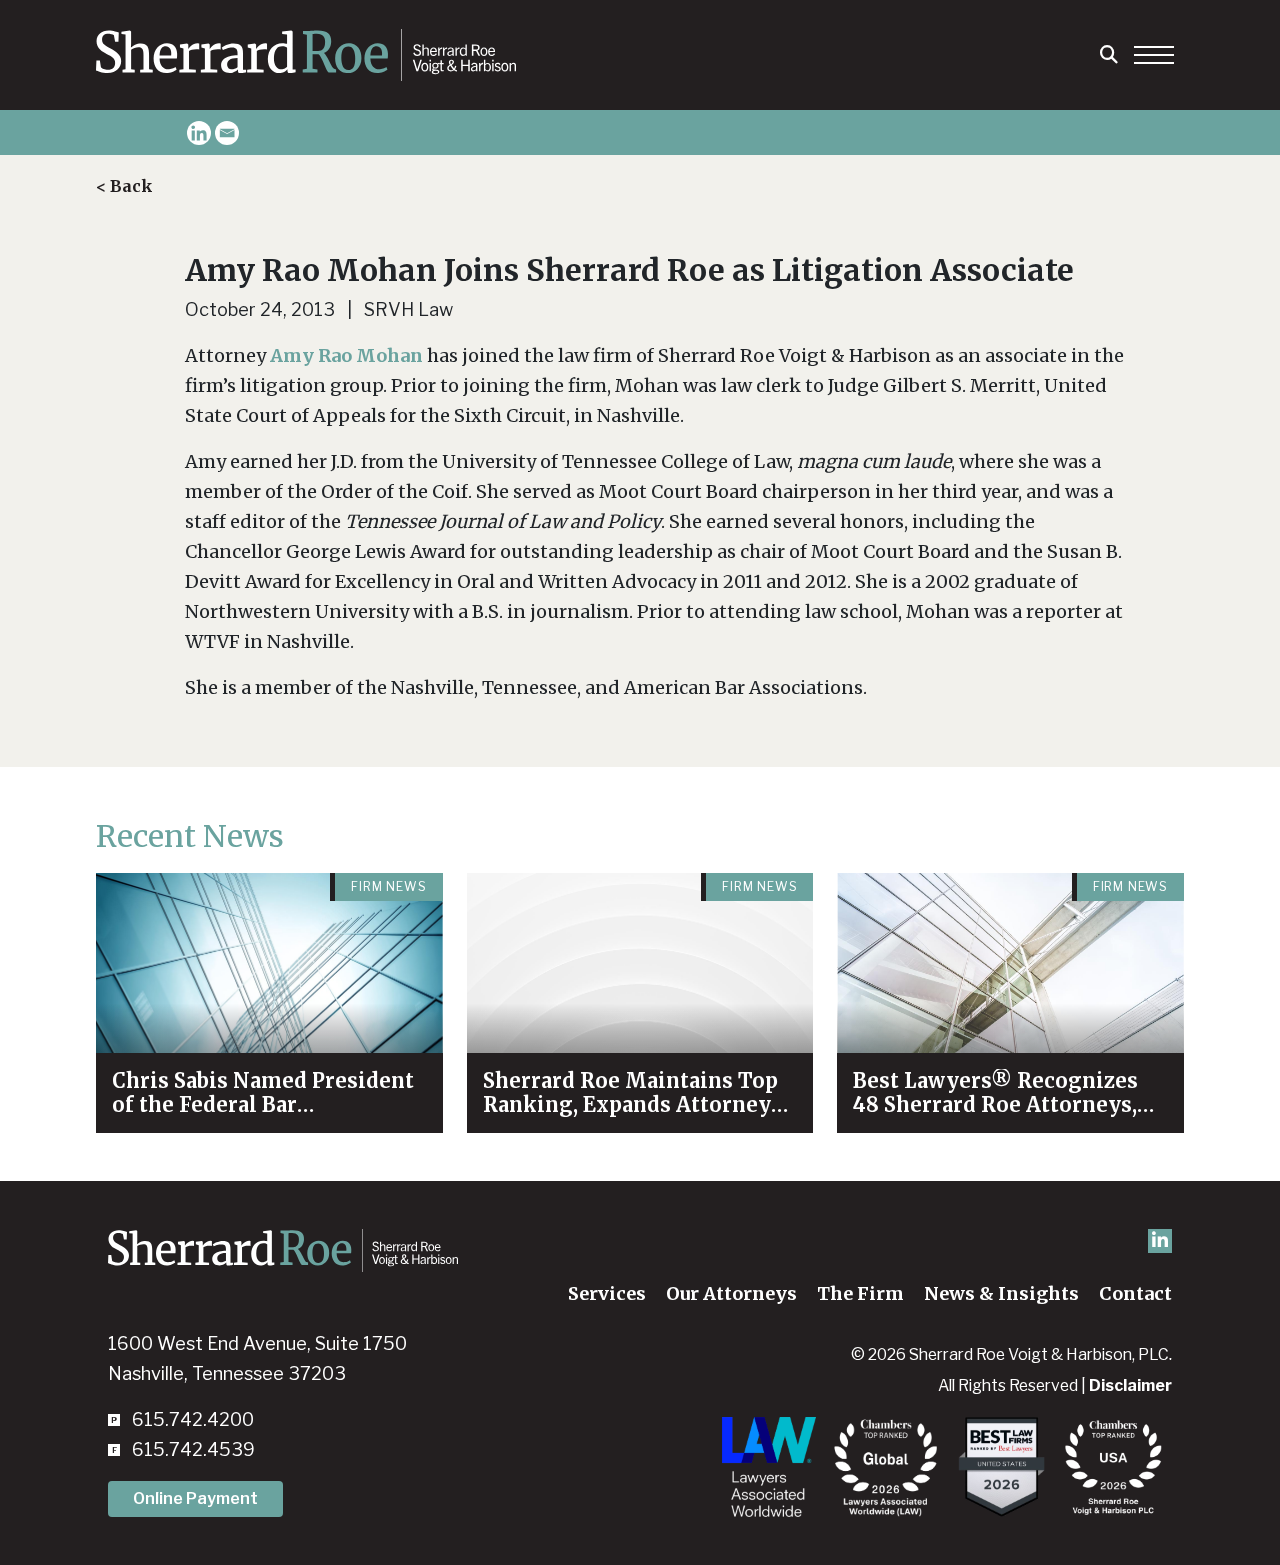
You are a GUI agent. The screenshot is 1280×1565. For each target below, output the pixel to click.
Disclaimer (1130, 1385)
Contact (1135, 1293)
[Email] (227, 133)
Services (607, 1293)
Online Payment (195, 1498)
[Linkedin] (199, 133)
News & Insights (1001, 1293)
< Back (124, 186)
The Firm (860, 1293)
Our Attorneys (731, 1293)
